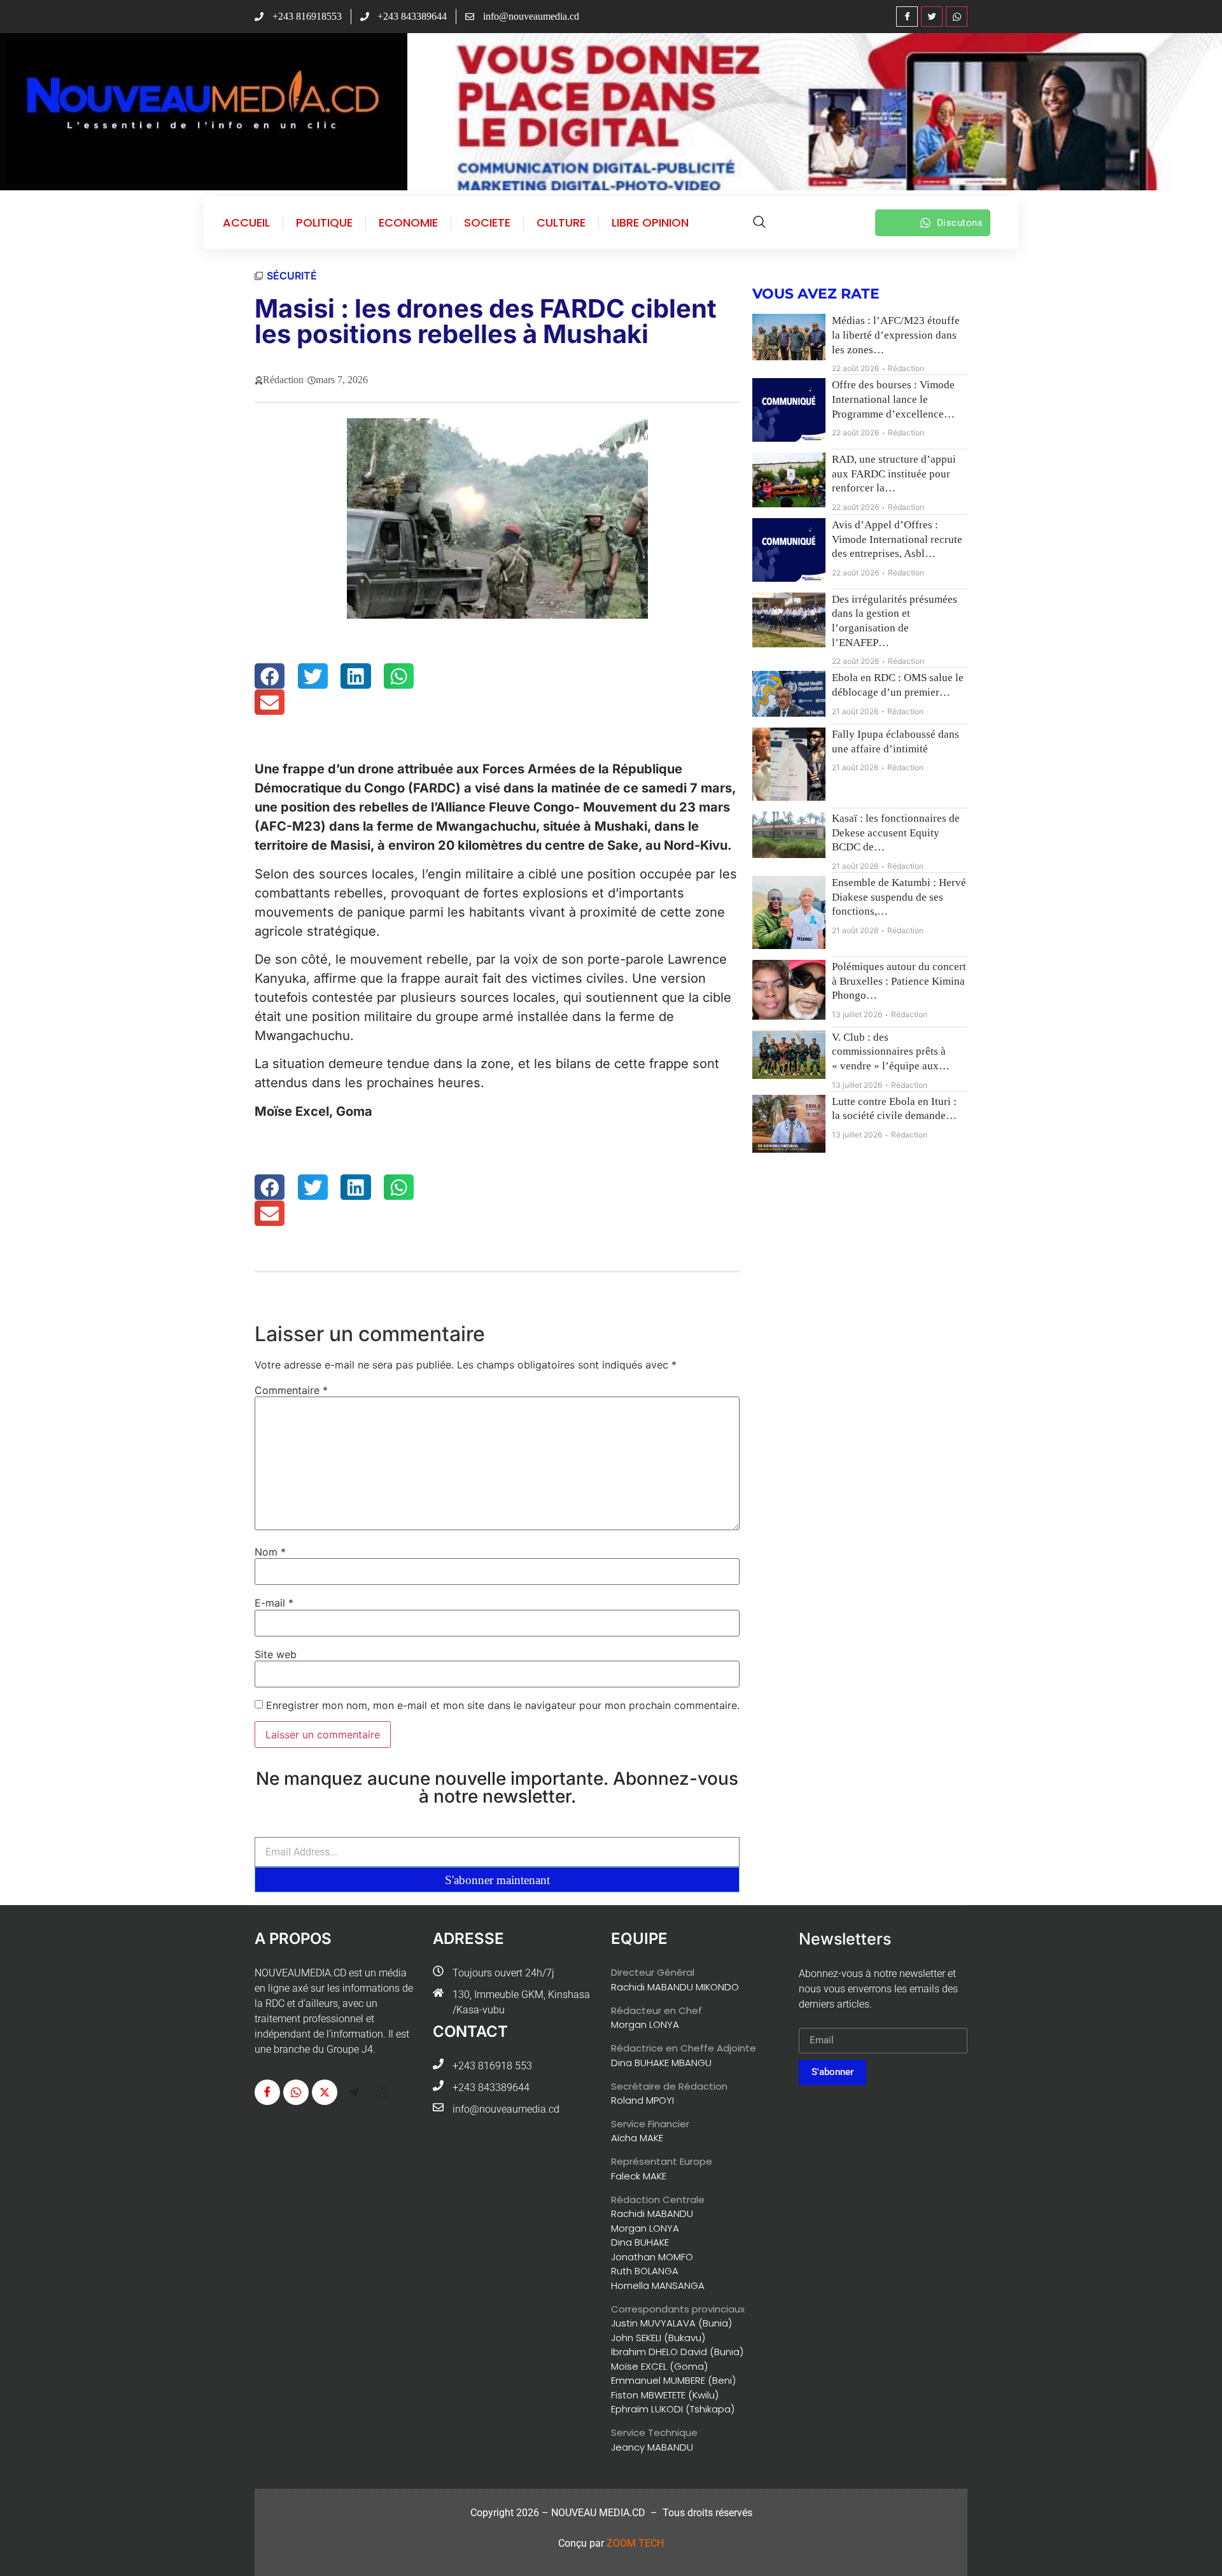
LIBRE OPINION (650, 223)
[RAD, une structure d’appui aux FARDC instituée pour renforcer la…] (789, 480)
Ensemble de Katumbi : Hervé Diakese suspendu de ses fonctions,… (899, 897)
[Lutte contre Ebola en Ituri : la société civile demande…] (789, 1124)
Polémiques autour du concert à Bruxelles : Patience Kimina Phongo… (899, 981)
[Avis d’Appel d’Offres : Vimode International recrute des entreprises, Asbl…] (789, 550)
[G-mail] (382, 2092)
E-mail (274, 1603)
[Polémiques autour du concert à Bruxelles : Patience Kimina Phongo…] (789, 990)
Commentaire (291, 1390)
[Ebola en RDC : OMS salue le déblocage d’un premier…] (789, 694)
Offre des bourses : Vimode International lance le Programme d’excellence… (893, 399)
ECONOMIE (408, 223)
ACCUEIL (246, 223)
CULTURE (561, 223)
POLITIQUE (324, 223)
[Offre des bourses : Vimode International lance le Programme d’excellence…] (789, 410)
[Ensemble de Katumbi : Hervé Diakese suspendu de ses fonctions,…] (789, 912)
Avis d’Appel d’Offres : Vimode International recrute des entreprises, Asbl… (897, 539)
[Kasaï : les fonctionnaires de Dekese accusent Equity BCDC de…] (789, 835)
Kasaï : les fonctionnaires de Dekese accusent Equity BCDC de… (896, 833)
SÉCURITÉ (292, 276)
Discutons (960, 223)
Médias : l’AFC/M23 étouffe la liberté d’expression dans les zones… (896, 335)
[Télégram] (353, 2092)
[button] (270, 676)
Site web (276, 1654)
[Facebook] (907, 17)
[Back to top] (1193, 2547)
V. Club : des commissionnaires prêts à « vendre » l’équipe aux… (891, 1052)
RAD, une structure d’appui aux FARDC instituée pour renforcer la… (894, 474)
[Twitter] (932, 17)
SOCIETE (487, 223)
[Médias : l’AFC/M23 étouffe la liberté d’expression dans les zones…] (789, 337)
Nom (270, 1552)
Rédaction (906, 368)
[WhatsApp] (957, 17)
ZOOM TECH (635, 2543)
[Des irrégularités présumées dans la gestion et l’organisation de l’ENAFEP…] (789, 620)
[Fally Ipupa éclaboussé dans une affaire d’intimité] (789, 764)
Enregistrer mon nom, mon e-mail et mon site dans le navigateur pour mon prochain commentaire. (503, 1705)
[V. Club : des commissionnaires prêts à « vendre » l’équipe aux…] (789, 1055)
